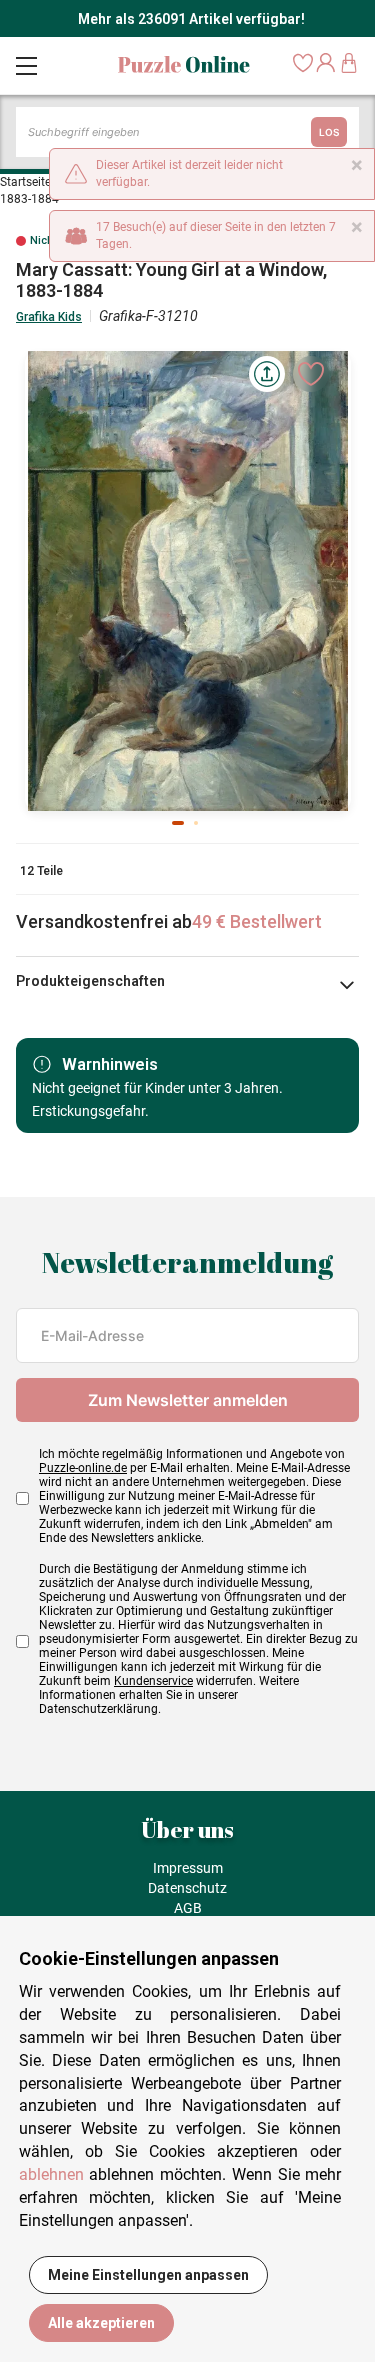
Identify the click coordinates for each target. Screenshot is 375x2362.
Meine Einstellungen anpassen (148, 2275)
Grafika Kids (49, 317)
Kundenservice (153, 1681)
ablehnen (51, 2174)
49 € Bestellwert (257, 921)
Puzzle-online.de (83, 1468)
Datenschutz (187, 1888)
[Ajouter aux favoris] (311, 374)
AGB (188, 1908)
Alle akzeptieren (101, 2323)
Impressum (188, 1868)
